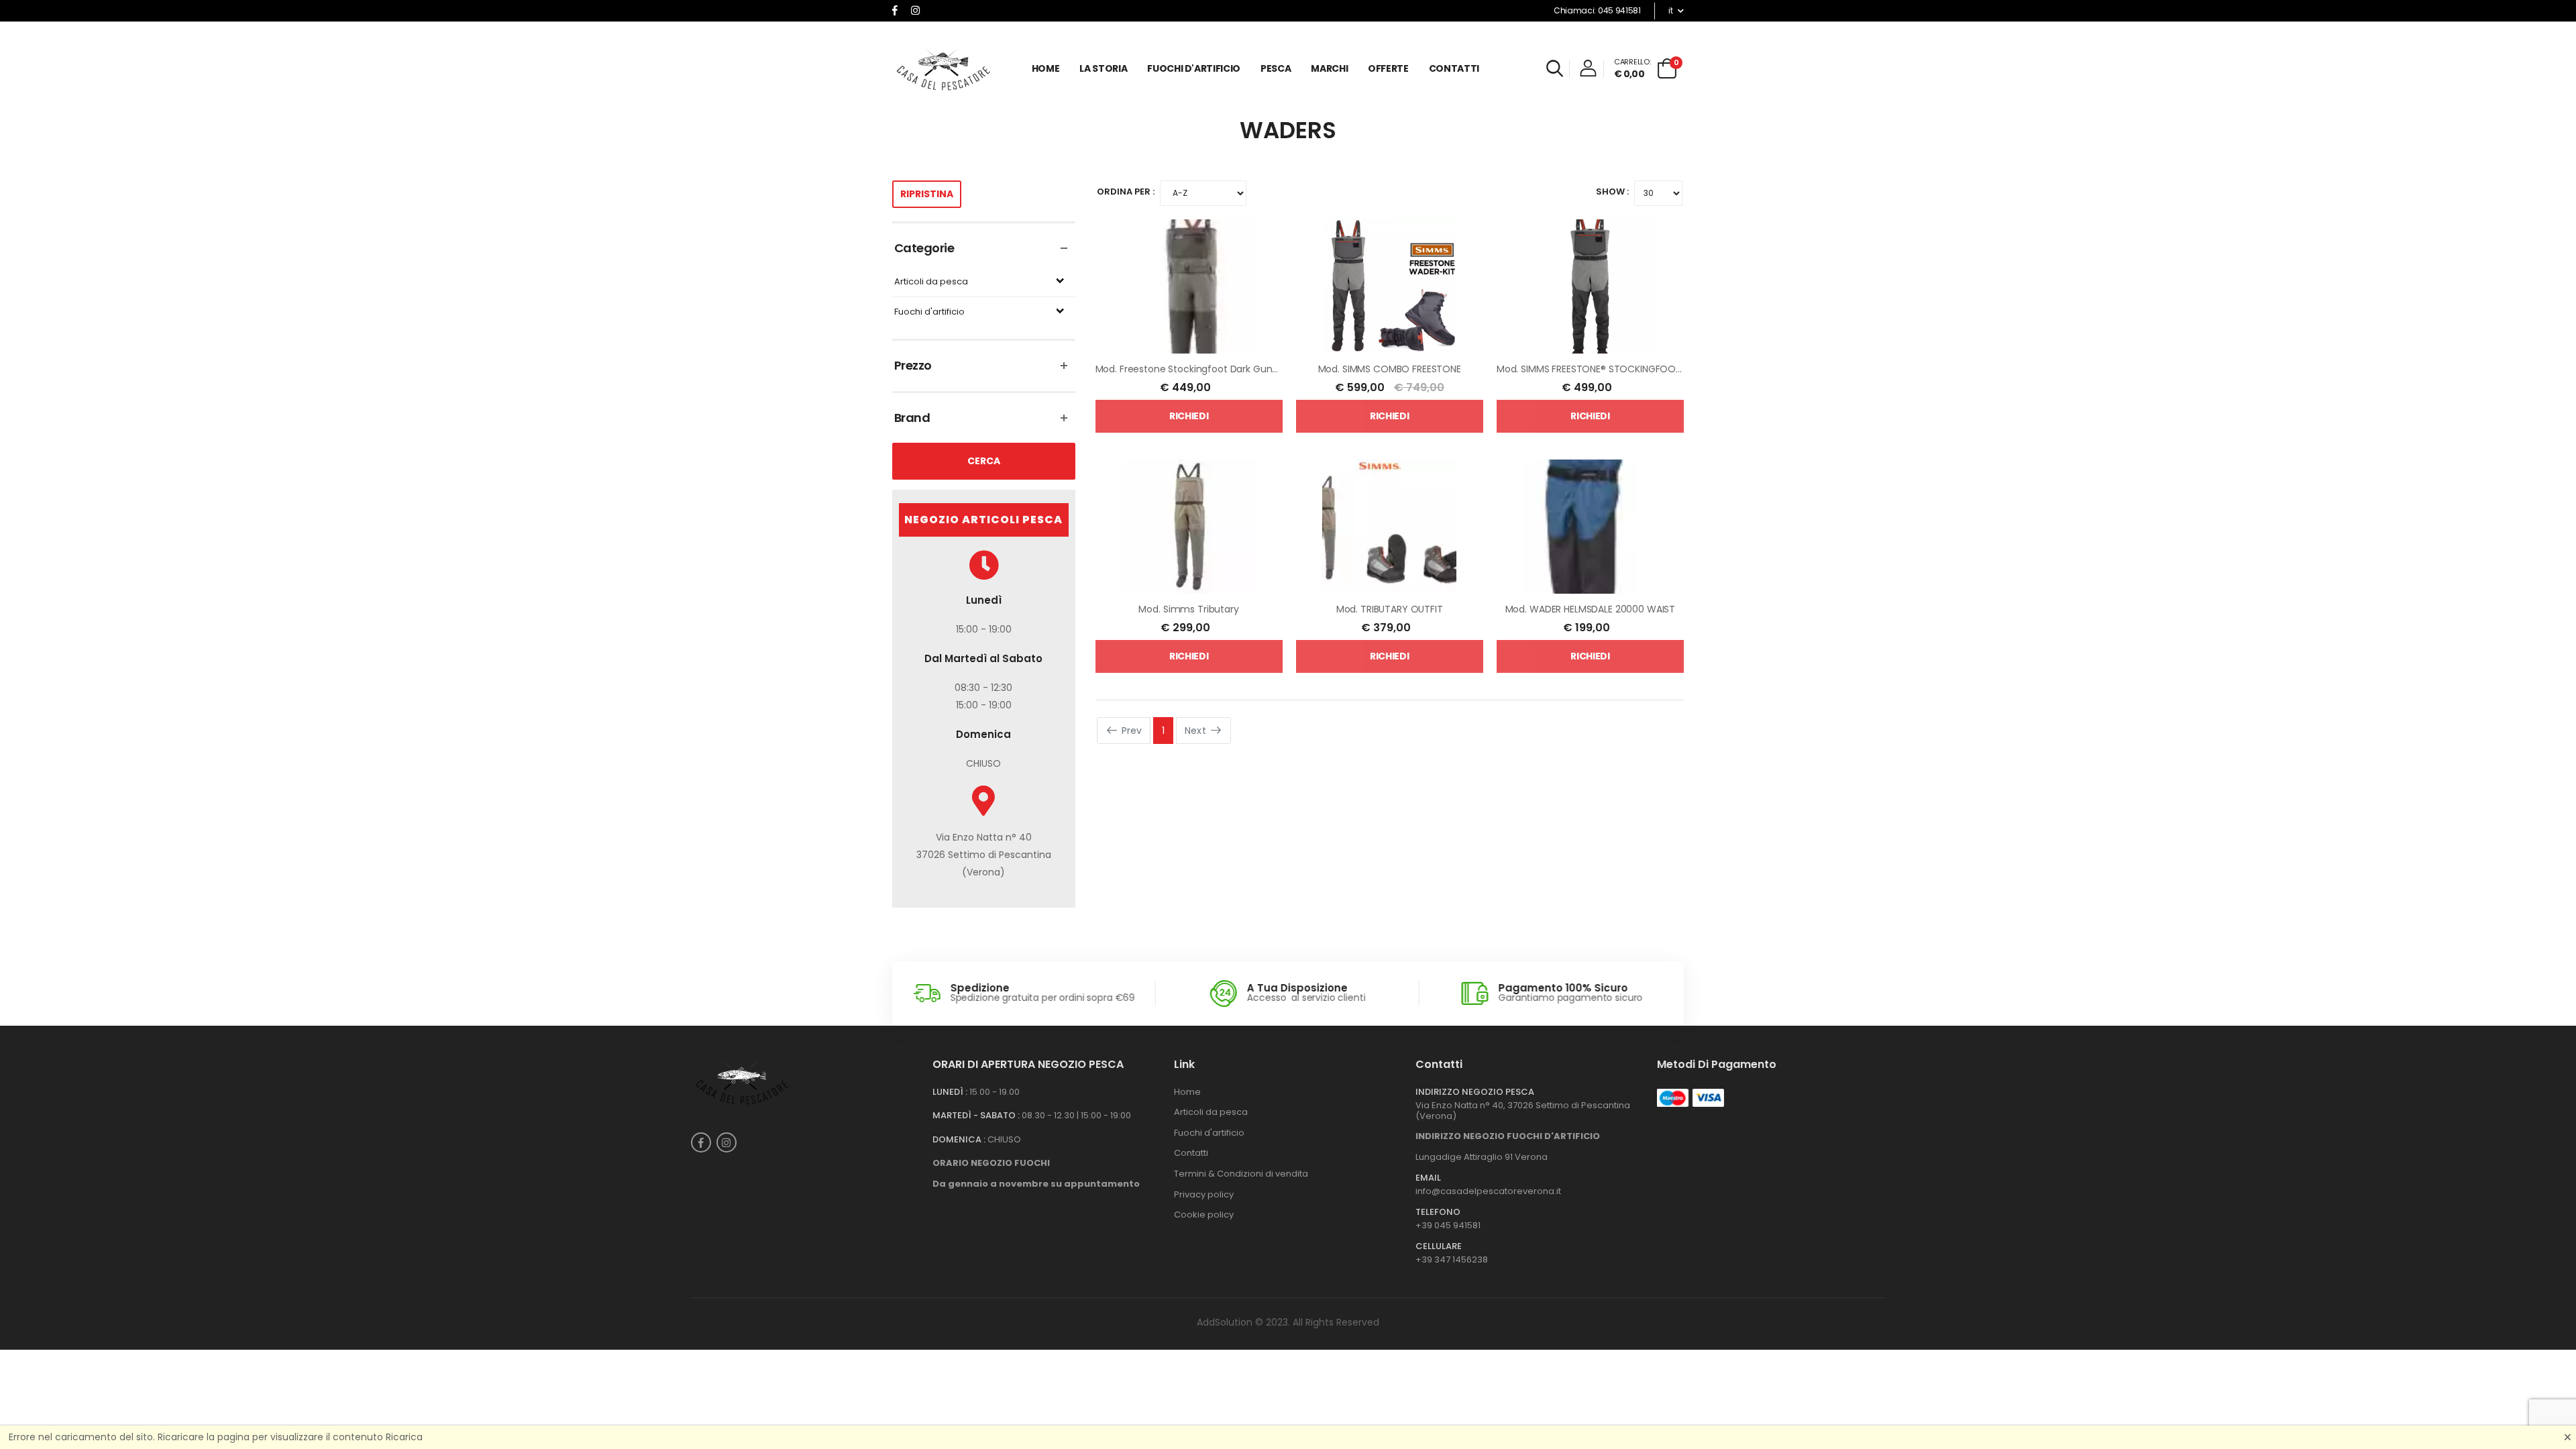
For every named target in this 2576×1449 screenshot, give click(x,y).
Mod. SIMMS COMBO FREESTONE (1390, 369)
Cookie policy (1204, 1215)
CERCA (984, 461)
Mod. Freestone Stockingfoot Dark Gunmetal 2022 (1210, 369)
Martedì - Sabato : (976, 1116)
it (1670, 10)
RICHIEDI (1189, 416)
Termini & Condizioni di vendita (1241, 1174)
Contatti (1454, 68)
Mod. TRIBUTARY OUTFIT (1390, 609)
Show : (1612, 192)
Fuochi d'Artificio (1194, 68)
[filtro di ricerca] (1555, 68)
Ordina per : (1126, 192)
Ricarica (404, 1437)
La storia (1103, 68)
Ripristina (927, 194)
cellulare (1439, 1246)
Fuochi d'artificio (929, 312)
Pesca (1276, 68)
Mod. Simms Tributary (1188, 609)
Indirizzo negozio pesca (1475, 1092)
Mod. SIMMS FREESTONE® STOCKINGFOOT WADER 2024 (1619, 369)
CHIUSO (1004, 1139)
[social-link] (895, 11)
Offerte (1388, 68)
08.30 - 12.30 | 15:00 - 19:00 (1076, 1115)
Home (1046, 68)
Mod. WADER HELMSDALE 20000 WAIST (1591, 609)
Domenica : (959, 1140)
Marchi (1329, 68)
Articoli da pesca (931, 282)
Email (1428, 1178)
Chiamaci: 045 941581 (1597, 10)
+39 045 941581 (1448, 1225)
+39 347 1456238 (1452, 1259)
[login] (1592, 71)
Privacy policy (1204, 1194)
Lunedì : (950, 1092)
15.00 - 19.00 (995, 1092)
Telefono (1438, 1212)
